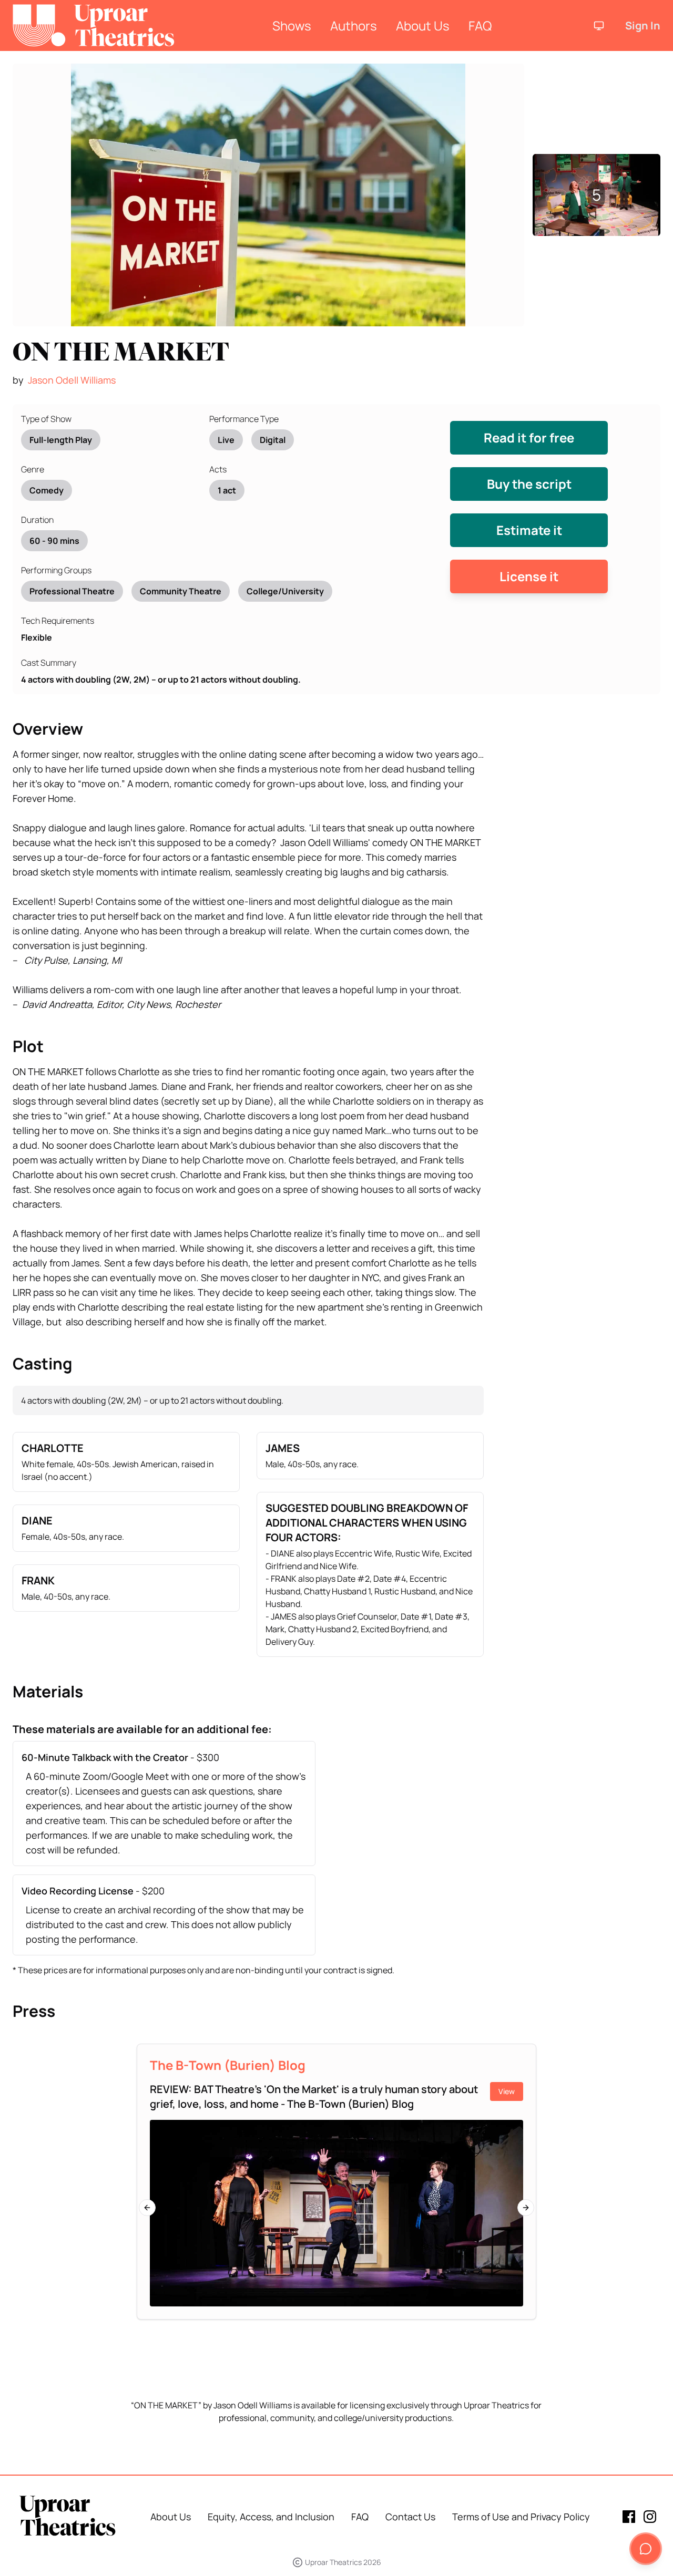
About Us (423, 25)
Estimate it (529, 530)
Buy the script (529, 484)
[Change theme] (599, 26)
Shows (292, 25)
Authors (354, 25)
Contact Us (410, 2517)
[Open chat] (646, 2549)
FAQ (480, 25)
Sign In (643, 25)
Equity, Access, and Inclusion (271, 2517)
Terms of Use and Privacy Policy (521, 2517)
